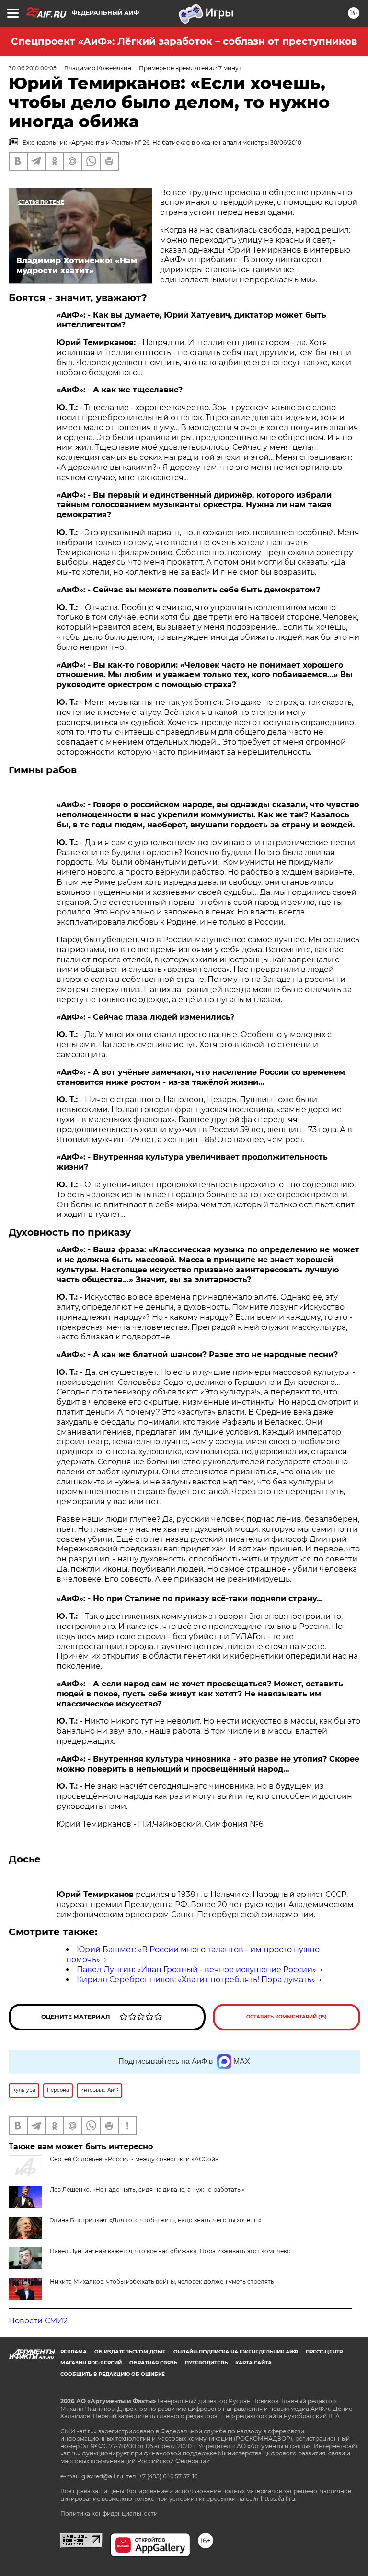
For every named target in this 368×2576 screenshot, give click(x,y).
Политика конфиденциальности (109, 2514)
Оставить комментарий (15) (287, 2017)
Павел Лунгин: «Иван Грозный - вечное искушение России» (196, 1969)
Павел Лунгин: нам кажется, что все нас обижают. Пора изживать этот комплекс (170, 2251)
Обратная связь (153, 2363)
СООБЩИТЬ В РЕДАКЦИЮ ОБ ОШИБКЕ (113, 2374)
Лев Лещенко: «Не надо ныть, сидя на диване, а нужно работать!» (147, 2190)
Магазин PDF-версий (91, 2363)
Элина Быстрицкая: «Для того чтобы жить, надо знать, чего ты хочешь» (156, 2220)
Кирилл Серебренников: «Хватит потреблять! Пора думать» (196, 1979)
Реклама (74, 2352)
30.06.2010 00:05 (33, 68)
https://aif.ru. (279, 2499)
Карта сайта (253, 2363)
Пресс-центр (324, 2352)
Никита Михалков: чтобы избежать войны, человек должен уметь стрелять (162, 2281)
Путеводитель (206, 2363)
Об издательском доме (130, 2352)
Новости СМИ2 (38, 2321)
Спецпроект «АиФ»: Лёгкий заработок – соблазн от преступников (184, 41)
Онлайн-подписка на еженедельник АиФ (236, 2352)
